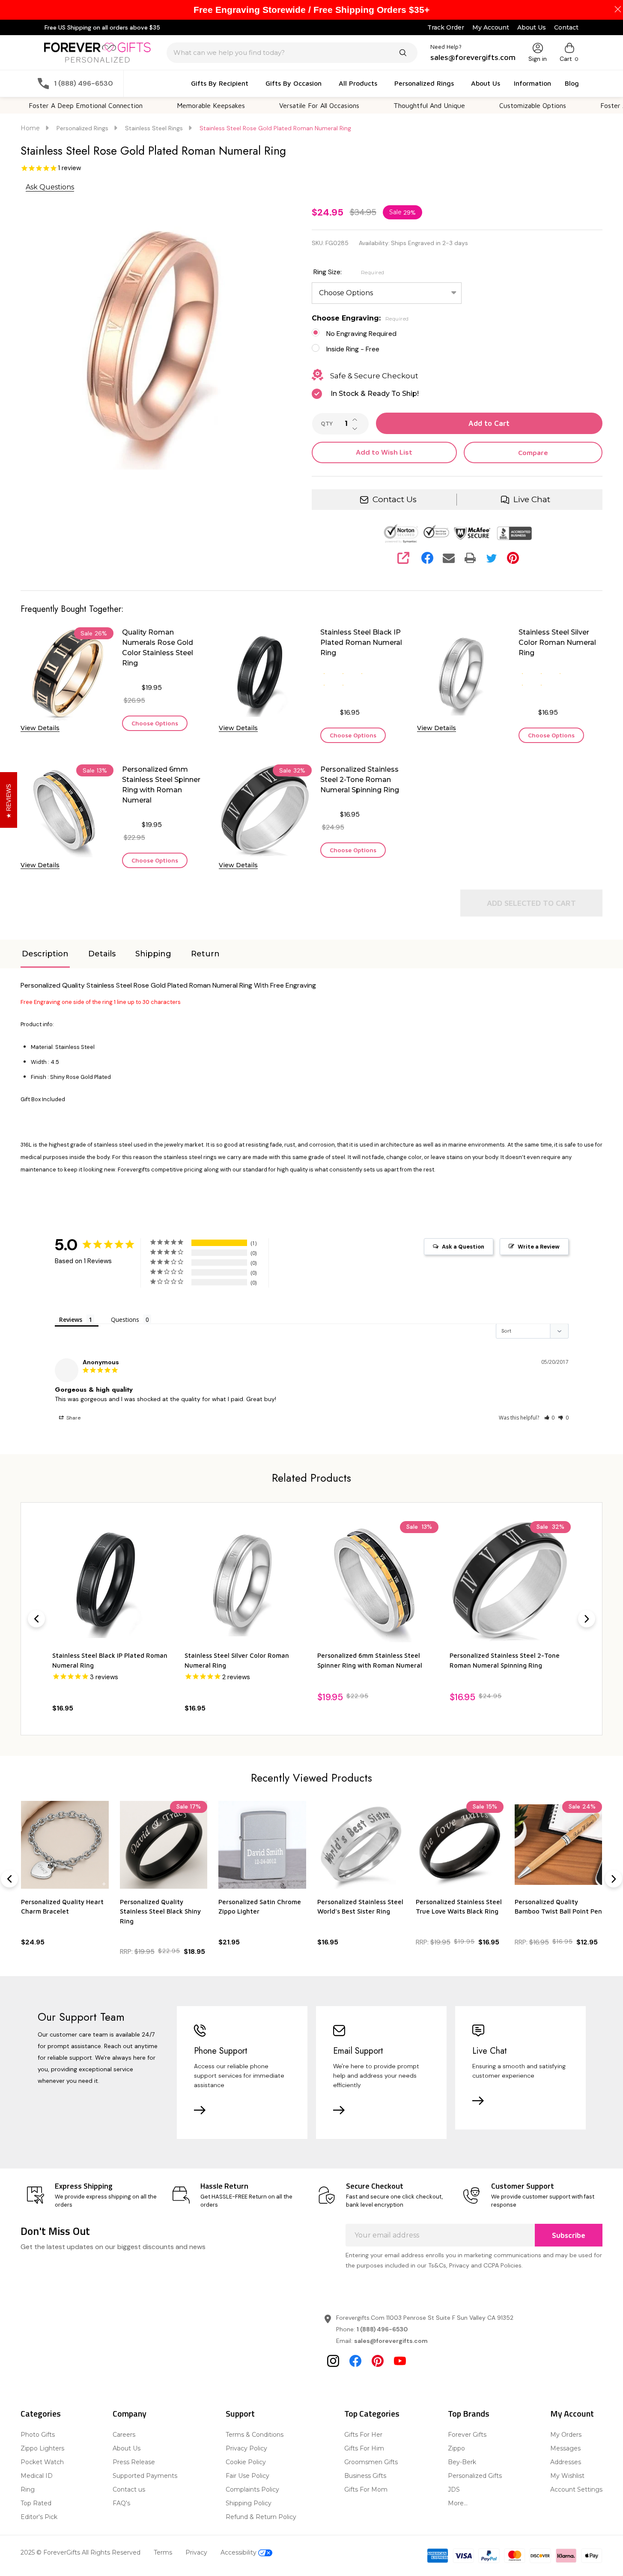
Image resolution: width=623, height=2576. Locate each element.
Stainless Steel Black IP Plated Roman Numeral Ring (361, 643)
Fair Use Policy (247, 2476)
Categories (41, 2413)
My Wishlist (567, 2476)
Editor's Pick (39, 2517)
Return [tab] (205, 954)
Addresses (566, 2462)
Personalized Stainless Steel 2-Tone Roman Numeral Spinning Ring (360, 780)
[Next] (587, 1619)
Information (532, 83)
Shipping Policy (249, 2503)
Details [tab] (102, 954)
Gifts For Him (364, 2448)
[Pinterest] (513, 558)
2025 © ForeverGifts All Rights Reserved (80, 2552)
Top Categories (372, 2413)
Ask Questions (50, 187)
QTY (327, 424)
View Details (40, 728)
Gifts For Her (363, 2435)
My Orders (566, 2435)
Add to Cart (489, 423)
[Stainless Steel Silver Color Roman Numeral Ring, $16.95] (245, 1582)
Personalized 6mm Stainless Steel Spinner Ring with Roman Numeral (161, 785)
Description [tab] (45, 954)
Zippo (456, 2448)
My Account (491, 27)
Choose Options (155, 723)
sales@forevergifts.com (391, 2341)
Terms (163, 2552)
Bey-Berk (462, 2462)
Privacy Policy (246, 2448)
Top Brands (469, 2413)
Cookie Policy (246, 2462)
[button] (550, 1418)
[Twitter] (492, 558)
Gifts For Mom (366, 2489)
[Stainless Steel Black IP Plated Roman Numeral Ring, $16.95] (113, 1582)
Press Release (134, 2462)
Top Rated (36, 2503)
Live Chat (532, 499)
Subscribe (569, 2235)
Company (130, 2413)
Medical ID (37, 2476)
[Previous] (36, 1619)
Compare (533, 452)
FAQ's (121, 2503)
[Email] (449, 558)
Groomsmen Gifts (371, 2462)
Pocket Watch (42, 2462)
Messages (565, 2448)
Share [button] (73, 1418)
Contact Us (395, 499)
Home (30, 128)
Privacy (196, 2552)
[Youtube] (400, 2361)
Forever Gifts (467, 2435)
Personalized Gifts (475, 2476)
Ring (28, 2489)
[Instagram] (333, 2361)
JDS (454, 2489)
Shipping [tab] (153, 954)
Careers (124, 2435)
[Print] (470, 558)
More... (458, 2503)
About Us (532, 27)
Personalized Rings (424, 83)
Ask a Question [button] (463, 1247)
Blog (572, 83)
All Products (358, 83)
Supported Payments (145, 2476)
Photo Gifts (38, 2435)
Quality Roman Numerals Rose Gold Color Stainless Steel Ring (158, 648)
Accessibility (239, 2552)
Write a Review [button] (539, 1247)
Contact (566, 27)
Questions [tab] (125, 1319)
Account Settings (576, 2489)
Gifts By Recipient (220, 83)
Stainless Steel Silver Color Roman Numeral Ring (557, 643)
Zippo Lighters (42, 2448)
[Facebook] (427, 558)
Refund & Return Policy (261, 2517)
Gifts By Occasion (294, 83)
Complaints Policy (252, 2489)
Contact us (129, 2489)
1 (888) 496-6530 (382, 2329)
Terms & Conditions (255, 2435)
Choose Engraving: (360, 318)
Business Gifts (365, 2476)
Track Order (446, 27)
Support (240, 2413)
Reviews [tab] (71, 1319)
